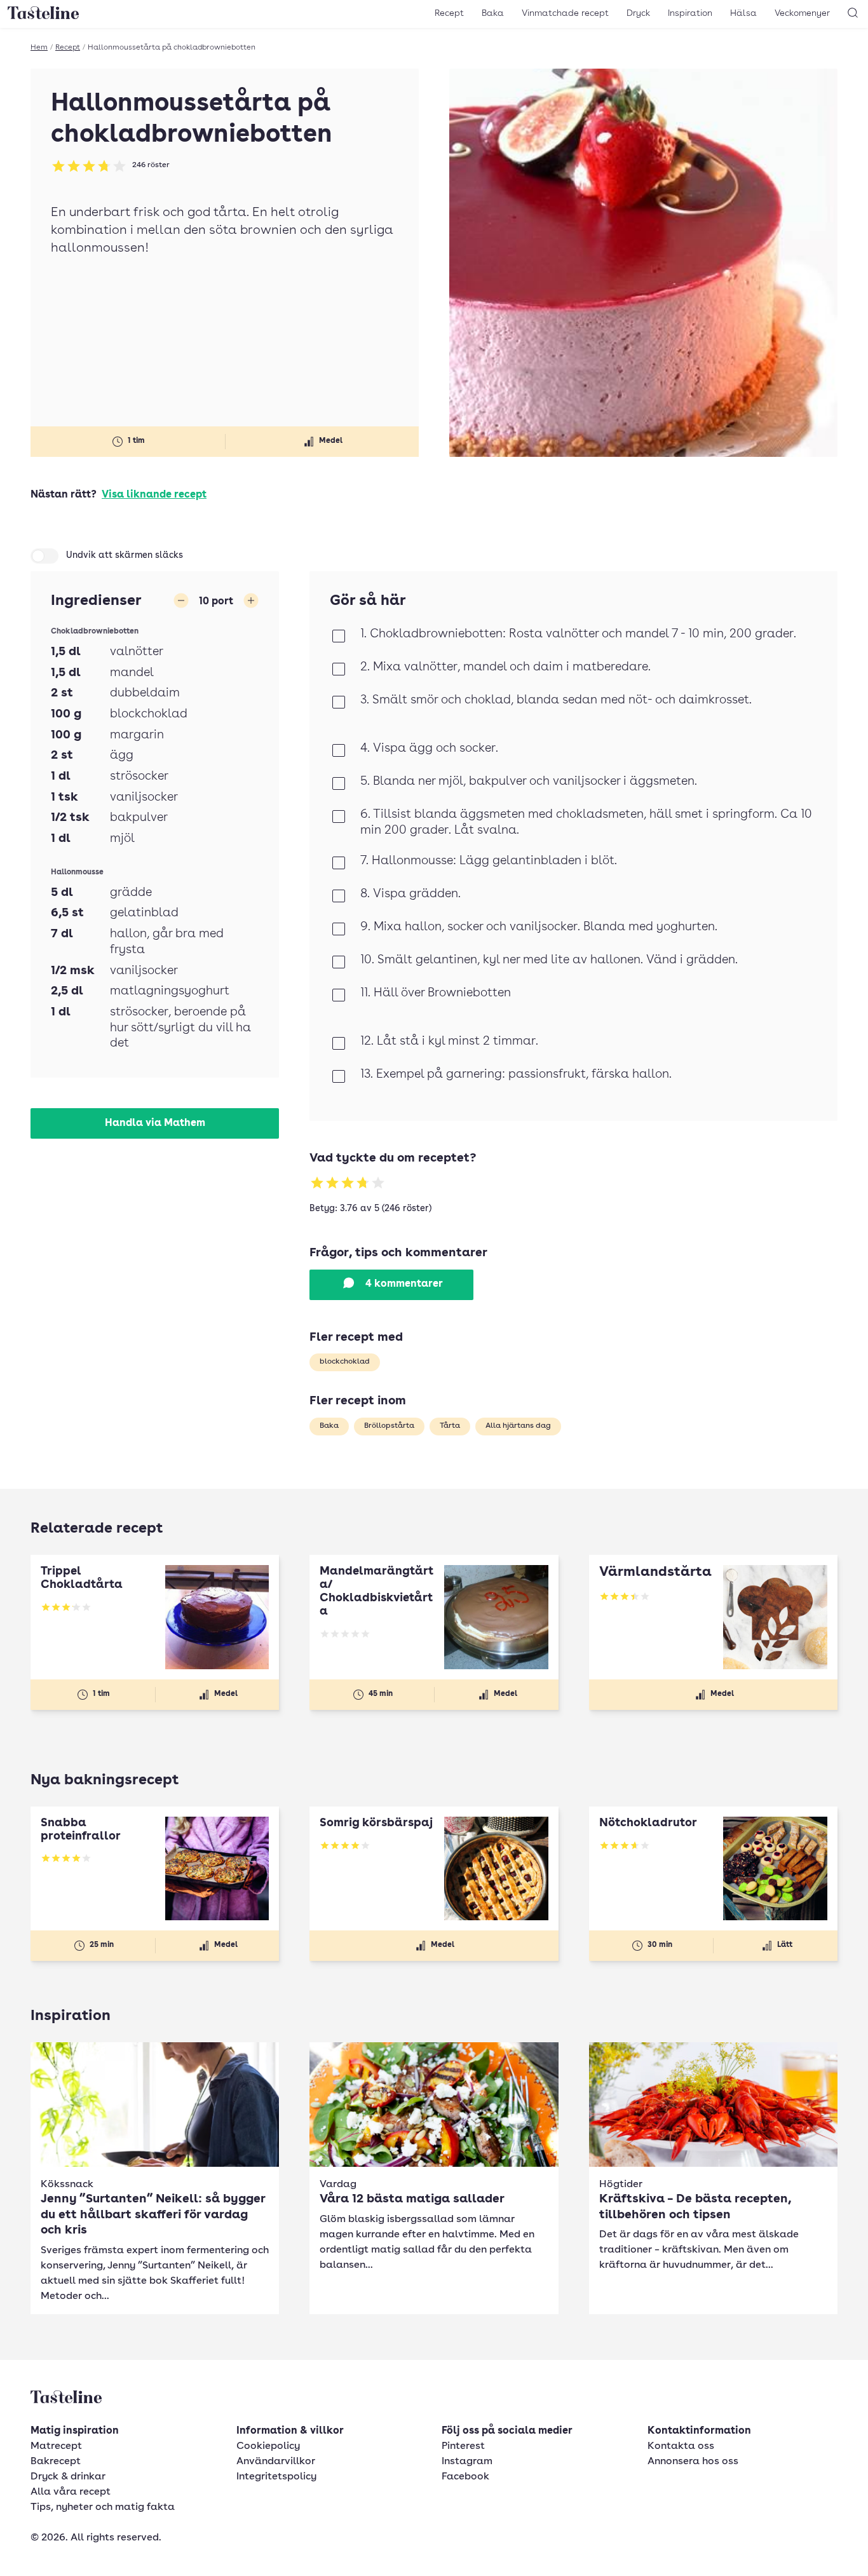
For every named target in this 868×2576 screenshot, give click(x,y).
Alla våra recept (71, 2492)
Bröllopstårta (389, 1426)
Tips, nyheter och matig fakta (103, 2507)
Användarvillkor (276, 2462)
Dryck (638, 13)
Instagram (467, 2462)
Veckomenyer (802, 13)
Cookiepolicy (268, 2446)
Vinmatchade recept (565, 13)
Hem (39, 48)
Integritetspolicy (276, 2477)
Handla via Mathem (155, 1123)
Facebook (465, 2477)
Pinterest (463, 2446)
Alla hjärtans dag (518, 1426)
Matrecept (56, 2446)
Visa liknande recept (154, 495)
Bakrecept (56, 2462)
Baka (493, 13)
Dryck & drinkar (68, 2477)
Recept (449, 13)
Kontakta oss (681, 2446)
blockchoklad (345, 1362)
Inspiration (690, 13)
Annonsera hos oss (693, 2462)
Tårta (450, 1426)
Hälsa (743, 13)
